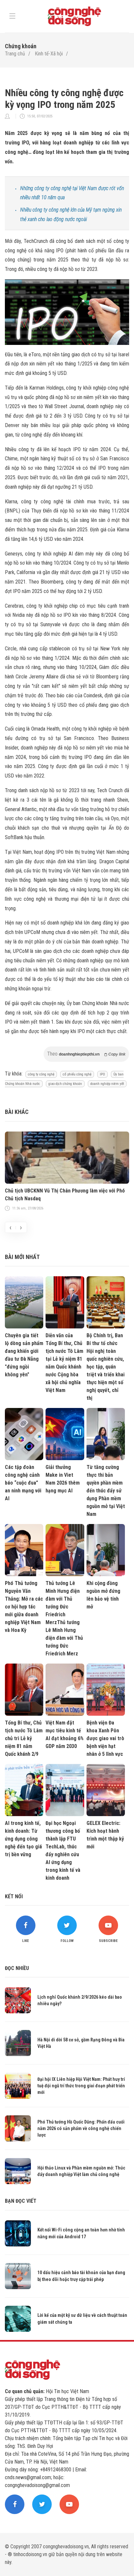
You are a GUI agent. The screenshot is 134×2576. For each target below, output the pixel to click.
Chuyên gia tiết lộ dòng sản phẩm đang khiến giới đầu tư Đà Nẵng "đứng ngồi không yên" (24, 1355)
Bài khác (17, 1112)
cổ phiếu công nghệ (77, 1074)
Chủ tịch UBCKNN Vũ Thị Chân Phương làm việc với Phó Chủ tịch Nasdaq (65, 1195)
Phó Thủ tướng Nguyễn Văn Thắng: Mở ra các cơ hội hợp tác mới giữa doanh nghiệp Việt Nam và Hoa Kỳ (24, 1607)
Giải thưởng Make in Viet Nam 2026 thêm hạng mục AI (63, 1479)
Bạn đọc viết (21, 2201)
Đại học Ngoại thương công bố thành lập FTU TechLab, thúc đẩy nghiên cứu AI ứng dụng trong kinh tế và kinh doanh (63, 1851)
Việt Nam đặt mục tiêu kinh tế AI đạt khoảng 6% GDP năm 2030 (65, 1734)
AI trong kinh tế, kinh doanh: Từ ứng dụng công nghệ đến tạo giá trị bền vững (23, 1839)
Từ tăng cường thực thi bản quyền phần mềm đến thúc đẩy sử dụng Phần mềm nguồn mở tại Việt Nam (106, 1491)
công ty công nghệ (41, 1074)
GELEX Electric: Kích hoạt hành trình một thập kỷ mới (105, 1835)
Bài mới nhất (22, 1257)
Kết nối (14, 1896)
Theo (86, 1054)
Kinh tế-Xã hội (49, 54)
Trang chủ (15, 54)
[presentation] (10, 1227)
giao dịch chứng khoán (65, 1084)
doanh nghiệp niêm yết (107, 1084)
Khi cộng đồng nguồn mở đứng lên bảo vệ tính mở (103, 1595)
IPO (102, 1074)
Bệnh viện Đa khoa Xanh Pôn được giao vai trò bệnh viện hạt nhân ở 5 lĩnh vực (105, 1738)
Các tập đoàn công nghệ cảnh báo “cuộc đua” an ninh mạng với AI (23, 1483)
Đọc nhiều (17, 1968)
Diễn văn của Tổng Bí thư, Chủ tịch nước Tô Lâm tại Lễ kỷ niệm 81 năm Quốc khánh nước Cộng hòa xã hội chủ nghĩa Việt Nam (64, 1363)
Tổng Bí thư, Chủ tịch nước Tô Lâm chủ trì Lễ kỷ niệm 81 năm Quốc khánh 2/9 (24, 1738)
